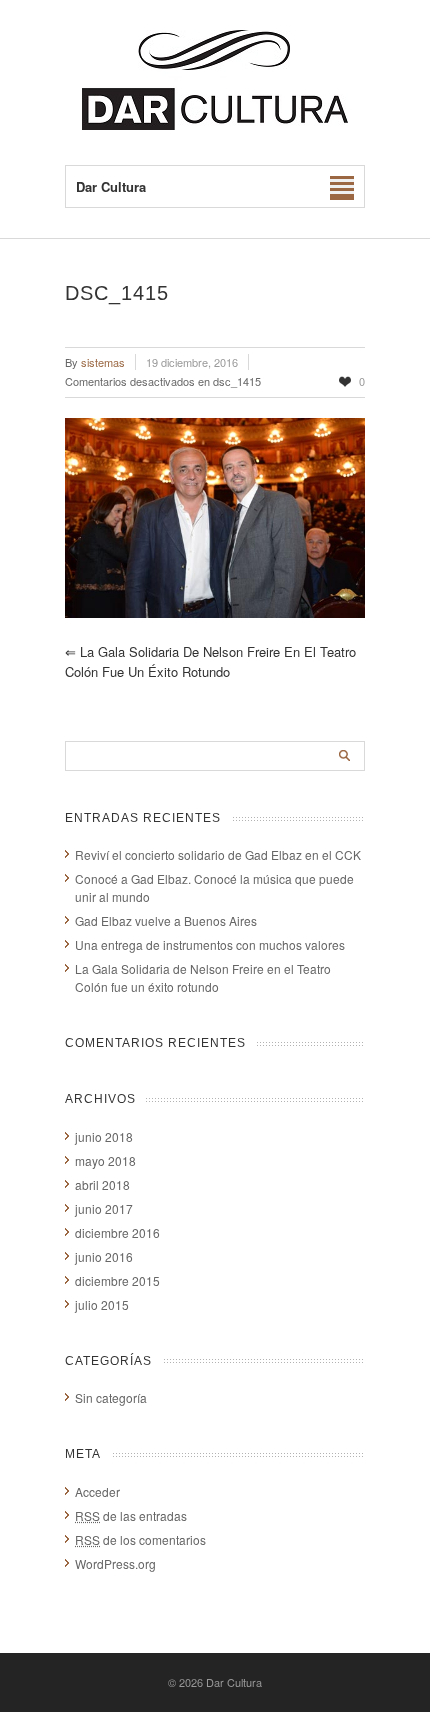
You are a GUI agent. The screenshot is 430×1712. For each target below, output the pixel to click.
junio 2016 (104, 1256)
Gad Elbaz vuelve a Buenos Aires (166, 920)
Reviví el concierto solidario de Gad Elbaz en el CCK (218, 854)
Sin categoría (111, 1397)
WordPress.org (115, 1563)
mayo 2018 (105, 1160)
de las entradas (131, 1515)
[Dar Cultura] (215, 124)
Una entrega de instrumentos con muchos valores (210, 944)
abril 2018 (102, 1184)
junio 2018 (104, 1136)
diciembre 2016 (117, 1232)
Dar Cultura (234, 1682)
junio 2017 (104, 1208)
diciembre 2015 (117, 1280)
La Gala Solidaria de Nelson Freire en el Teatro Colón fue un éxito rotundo (210, 661)
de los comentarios (140, 1539)
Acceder (97, 1491)
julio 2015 (102, 1304)
